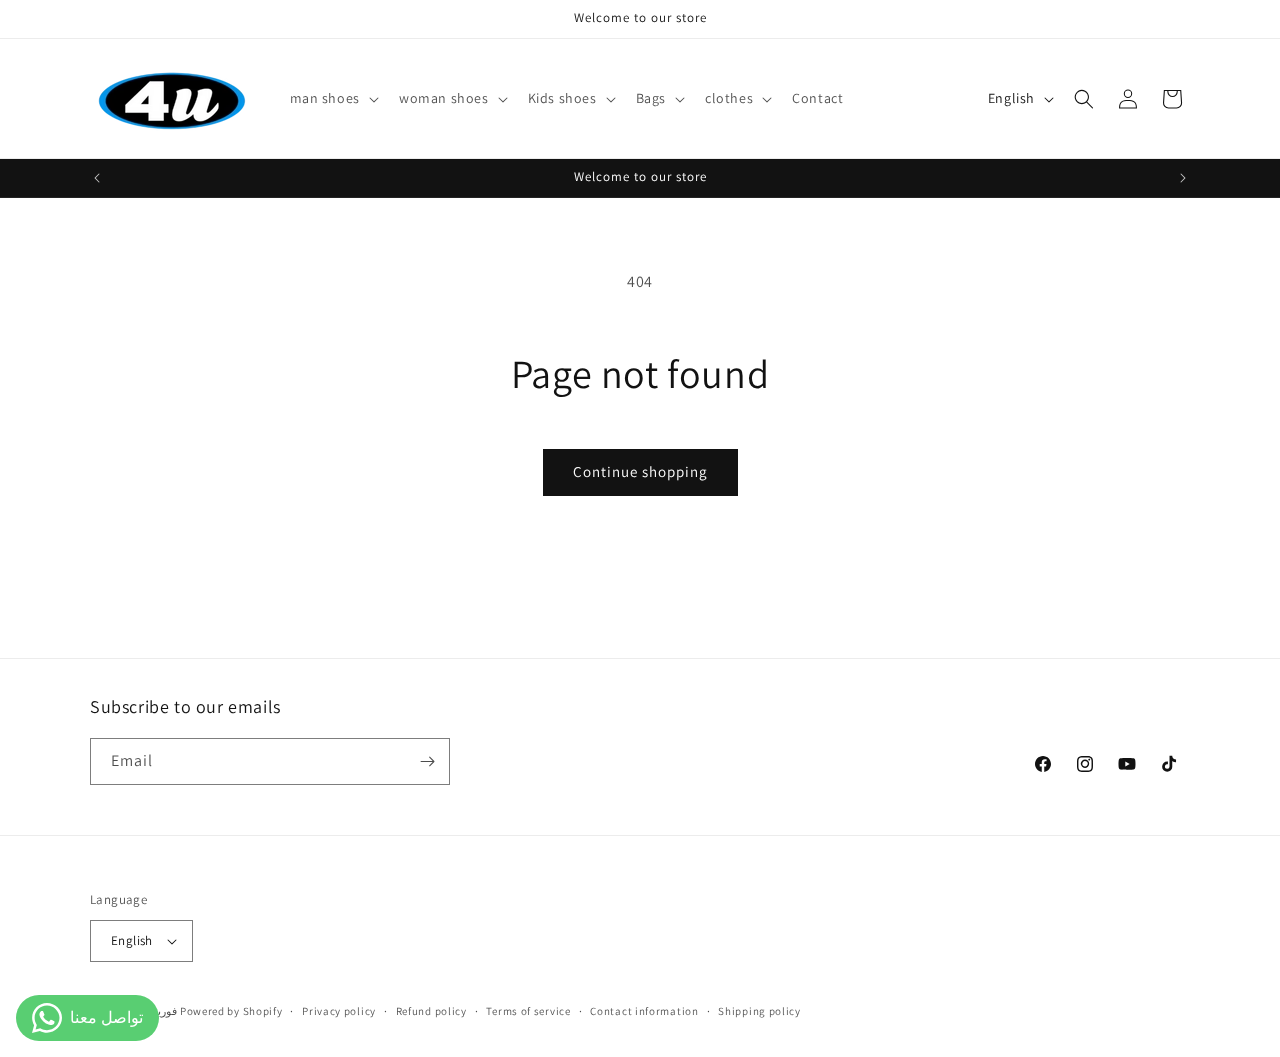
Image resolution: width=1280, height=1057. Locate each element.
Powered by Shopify (231, 1011)
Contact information (644, 1011)
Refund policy (431, 1011)
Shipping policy (759, 1011)
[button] (332, 98)
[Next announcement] (1183, 178)
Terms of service (528, 1011)
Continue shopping (640, 471)
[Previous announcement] (97, 178)
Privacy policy (339, 1011)
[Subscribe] (427, 761)
